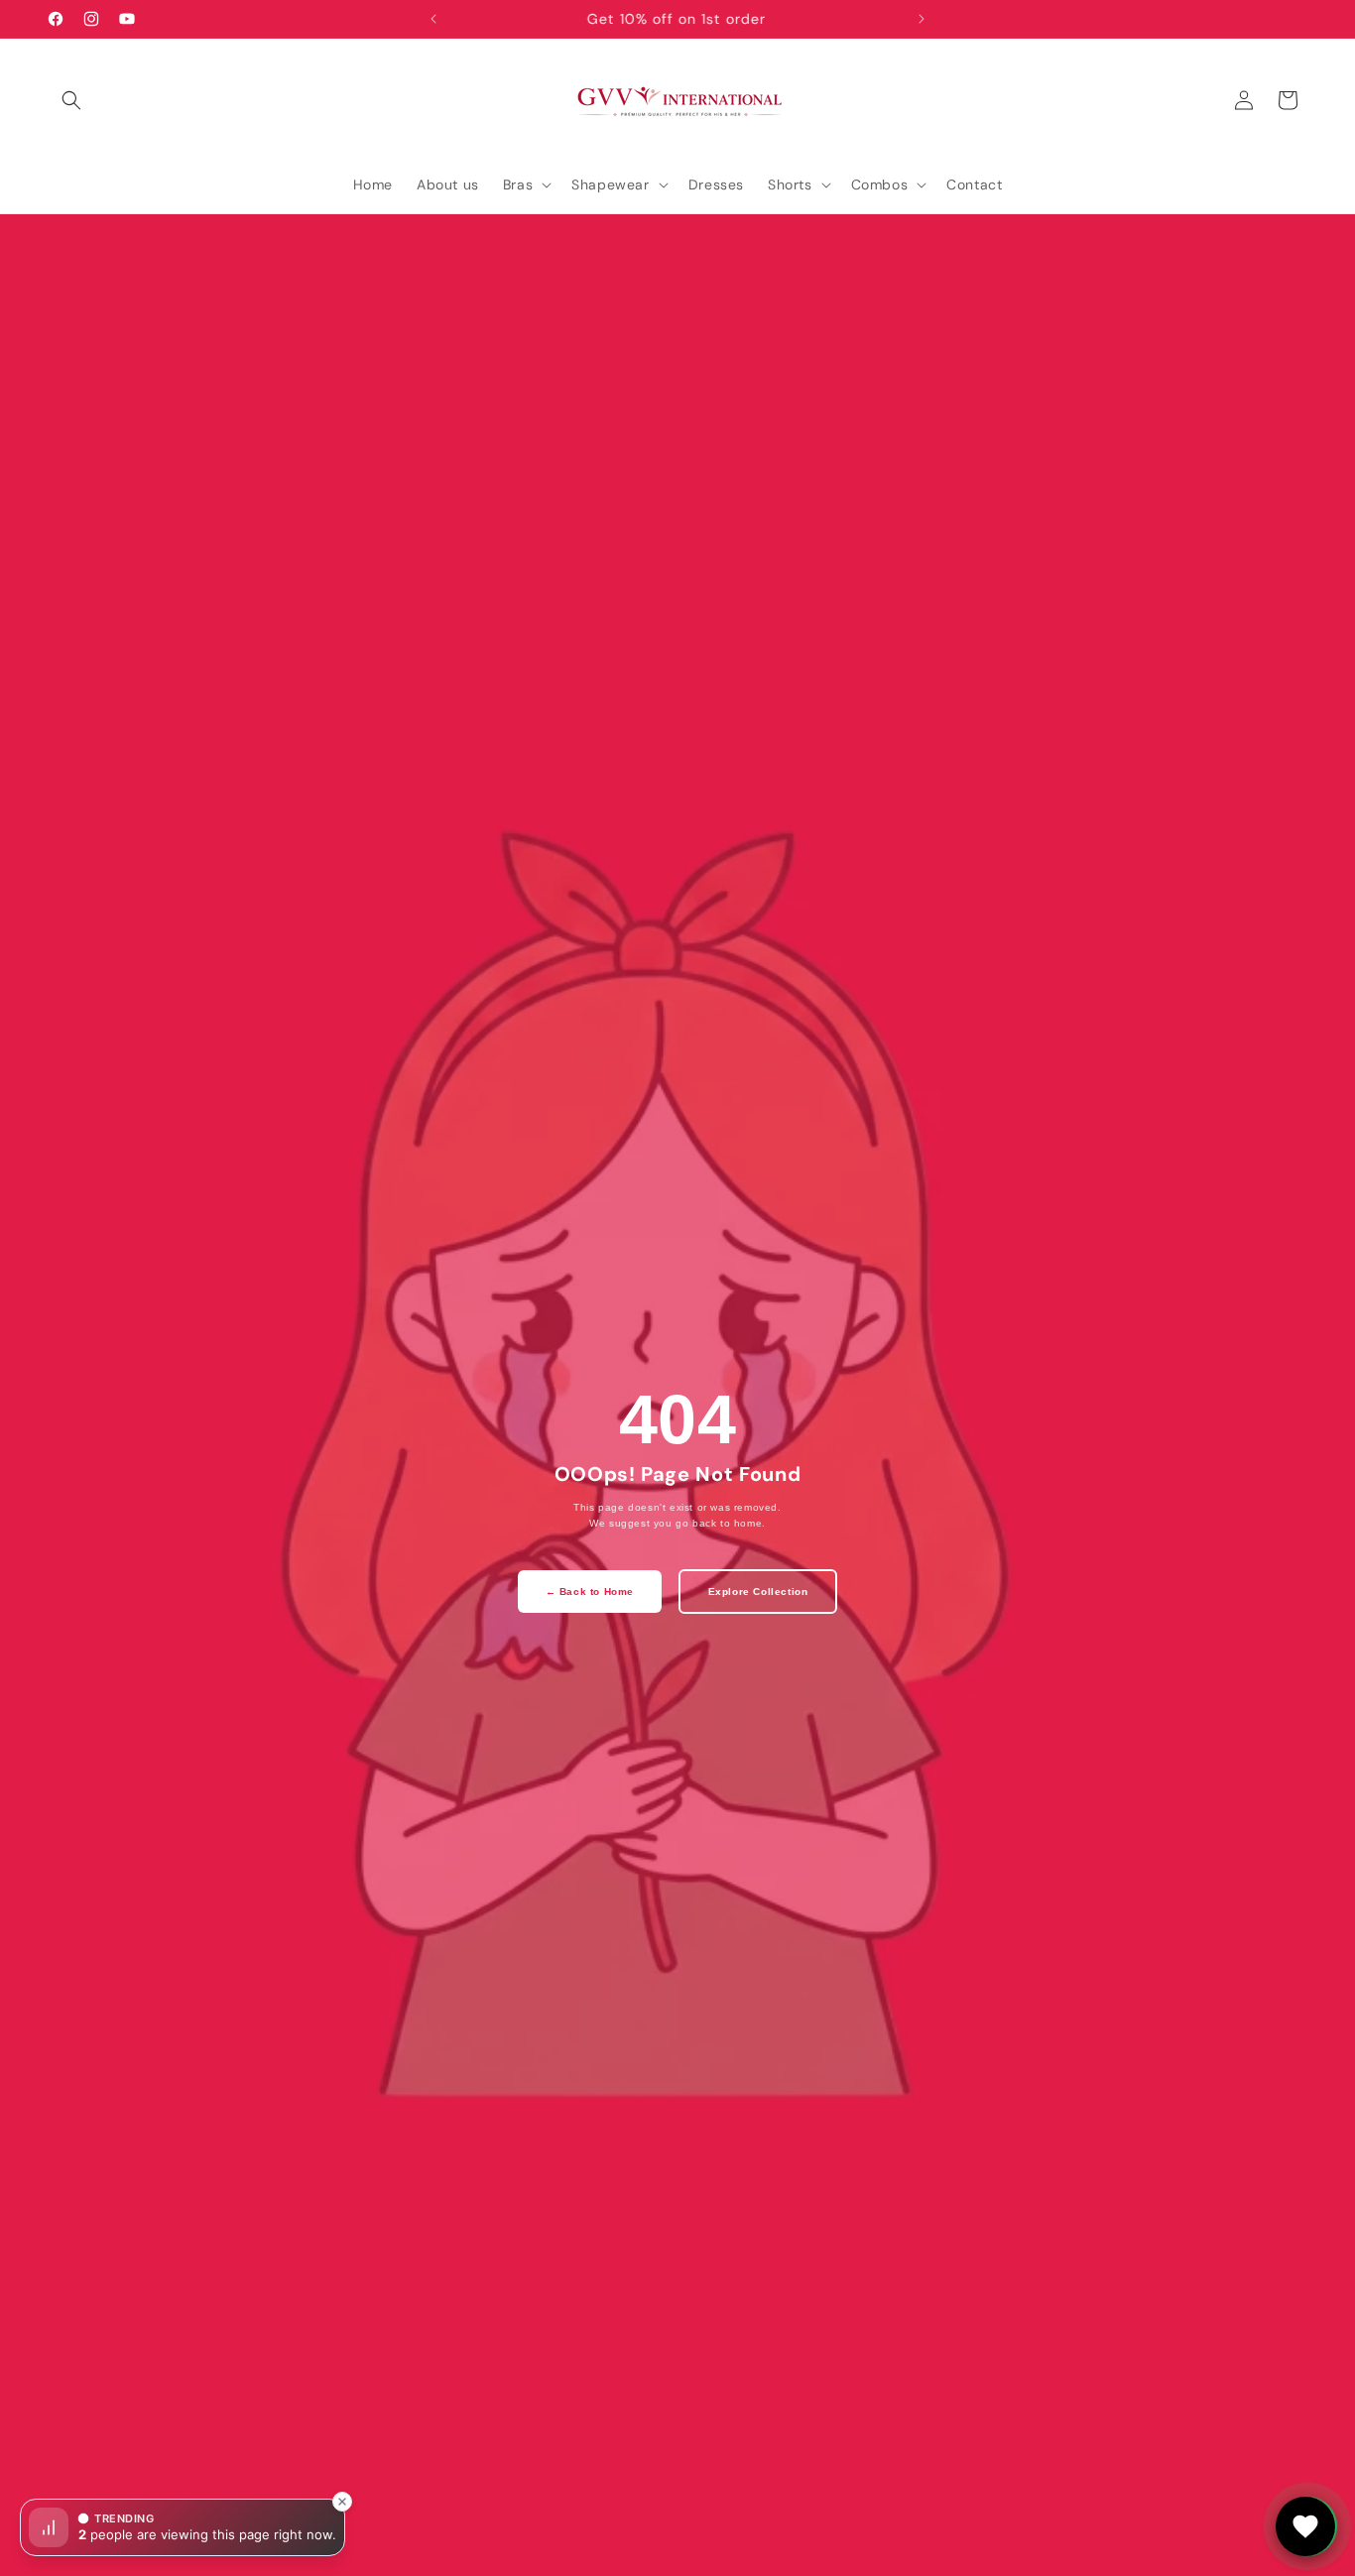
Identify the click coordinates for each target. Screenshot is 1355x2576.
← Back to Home (590, 1592)
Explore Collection (758, 1592)
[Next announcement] (922, 19)
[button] (71, 100)
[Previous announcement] (433, 19)
